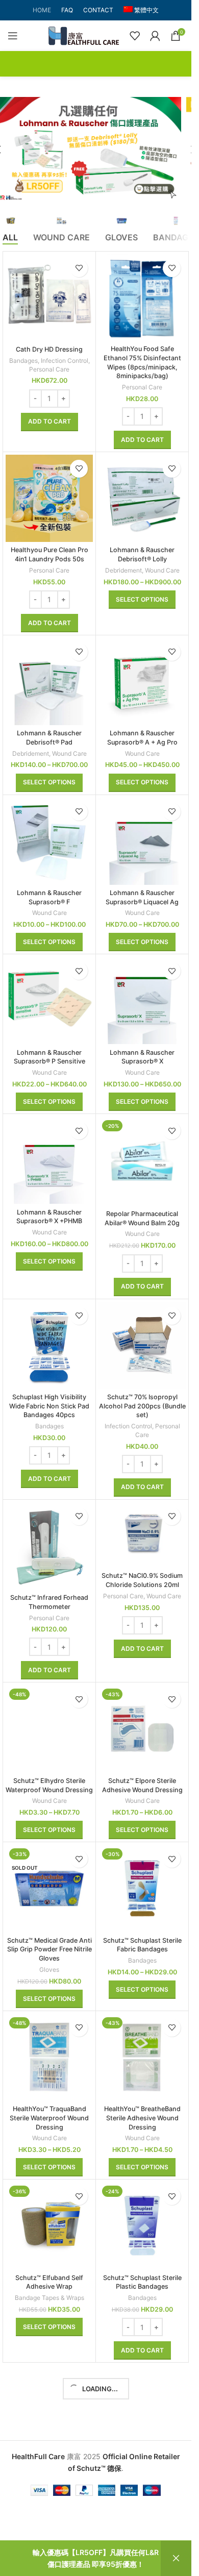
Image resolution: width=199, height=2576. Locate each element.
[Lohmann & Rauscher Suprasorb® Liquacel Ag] (142, 841)
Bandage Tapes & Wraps (49, 2298)
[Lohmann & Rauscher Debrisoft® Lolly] (142, 498)
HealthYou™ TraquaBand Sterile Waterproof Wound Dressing (49, 2118)
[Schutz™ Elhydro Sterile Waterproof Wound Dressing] (49, 1729)
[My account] (155, 36)
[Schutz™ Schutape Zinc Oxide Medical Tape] (142, 2409)
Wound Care (162, 570)
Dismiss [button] (176, 2558)
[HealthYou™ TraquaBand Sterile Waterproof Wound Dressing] (49, 2057)
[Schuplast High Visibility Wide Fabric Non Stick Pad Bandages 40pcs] (49, 1345)
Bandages (23, 361)
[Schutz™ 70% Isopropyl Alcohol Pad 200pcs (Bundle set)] (142, 1345)
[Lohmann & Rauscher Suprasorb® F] (49, 841)
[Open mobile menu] (13, 36)
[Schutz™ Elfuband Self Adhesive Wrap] (49, 2226)
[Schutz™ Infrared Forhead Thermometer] (49, 1546)
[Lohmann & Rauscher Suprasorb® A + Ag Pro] (142, 682)
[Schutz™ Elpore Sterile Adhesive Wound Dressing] (142, 1729)
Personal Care (49, 369)
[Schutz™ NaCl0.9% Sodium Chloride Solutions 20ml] (142, 1535)
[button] (49, 422)
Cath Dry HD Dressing (49, 349)
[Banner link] (96, 149)
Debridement (123, 570)
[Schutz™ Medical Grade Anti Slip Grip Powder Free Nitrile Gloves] (49, 1888)
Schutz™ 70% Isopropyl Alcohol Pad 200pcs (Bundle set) (142, 1406)
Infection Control (65, 361)
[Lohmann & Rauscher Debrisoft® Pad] (49, 682)
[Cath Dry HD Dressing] (49, 298)
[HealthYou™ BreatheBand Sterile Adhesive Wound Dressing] (142, 2057)
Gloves (49, 1970)
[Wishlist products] (135, 36)
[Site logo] (84, 35)
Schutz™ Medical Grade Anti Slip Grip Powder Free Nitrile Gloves (49, 1949)
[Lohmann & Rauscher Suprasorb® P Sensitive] (49, 1000)
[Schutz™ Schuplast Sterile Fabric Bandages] (142, 1888)
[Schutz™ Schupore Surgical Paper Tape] (49, 2409)
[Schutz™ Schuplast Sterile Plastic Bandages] (142, 2226)
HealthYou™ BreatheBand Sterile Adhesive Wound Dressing (142, 2118)
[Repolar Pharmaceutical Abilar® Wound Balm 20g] (142, 1161)
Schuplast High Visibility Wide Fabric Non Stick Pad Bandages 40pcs (49, 1406)
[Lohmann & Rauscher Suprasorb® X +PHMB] (49, 1160)
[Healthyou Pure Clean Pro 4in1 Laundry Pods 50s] (49, 498)
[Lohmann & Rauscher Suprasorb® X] (142, 1000)
